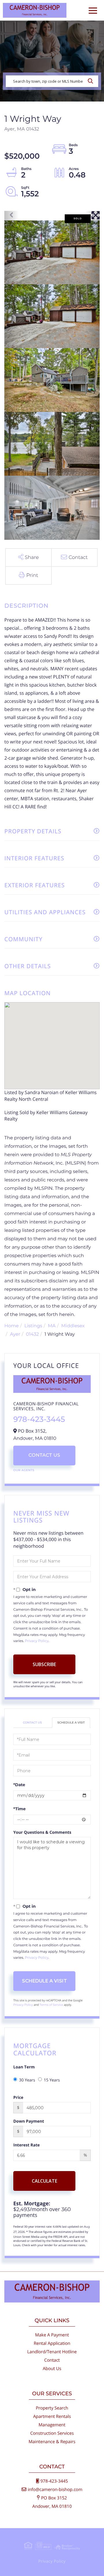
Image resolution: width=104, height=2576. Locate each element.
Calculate (44, 2181)
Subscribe (44, 1664)
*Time (19, 1809)
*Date (19, 1785)
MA (52, 1326)
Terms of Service (51, 2005)
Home (12, 1326)
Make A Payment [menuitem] (52, 2335)
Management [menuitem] (52, 2425)
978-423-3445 (39, 1419)
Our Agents (24, 1470)
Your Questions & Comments (42, 1832)
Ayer (15, 1334)
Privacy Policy (37, 1641)
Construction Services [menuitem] (52, 2433)
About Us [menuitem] (52, 2369)
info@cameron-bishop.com (55, 2490)
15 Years (52, 2080)
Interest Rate (27, 2145)
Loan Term (24, 2067)
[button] (92, 81)
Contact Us (44, 1455)
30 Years (27, 2080)
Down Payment (29, 2121)
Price (18, 2098)
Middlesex (73, 1326)
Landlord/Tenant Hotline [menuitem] (52, 2352)
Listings (33, 1326)
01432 (32, 1334)
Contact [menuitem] (52, 2360)
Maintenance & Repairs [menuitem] (52, 2442)
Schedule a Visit (71, 1723)
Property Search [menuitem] (52, 2408)
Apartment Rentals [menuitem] (52, 2416)
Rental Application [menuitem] (52, 2343)
